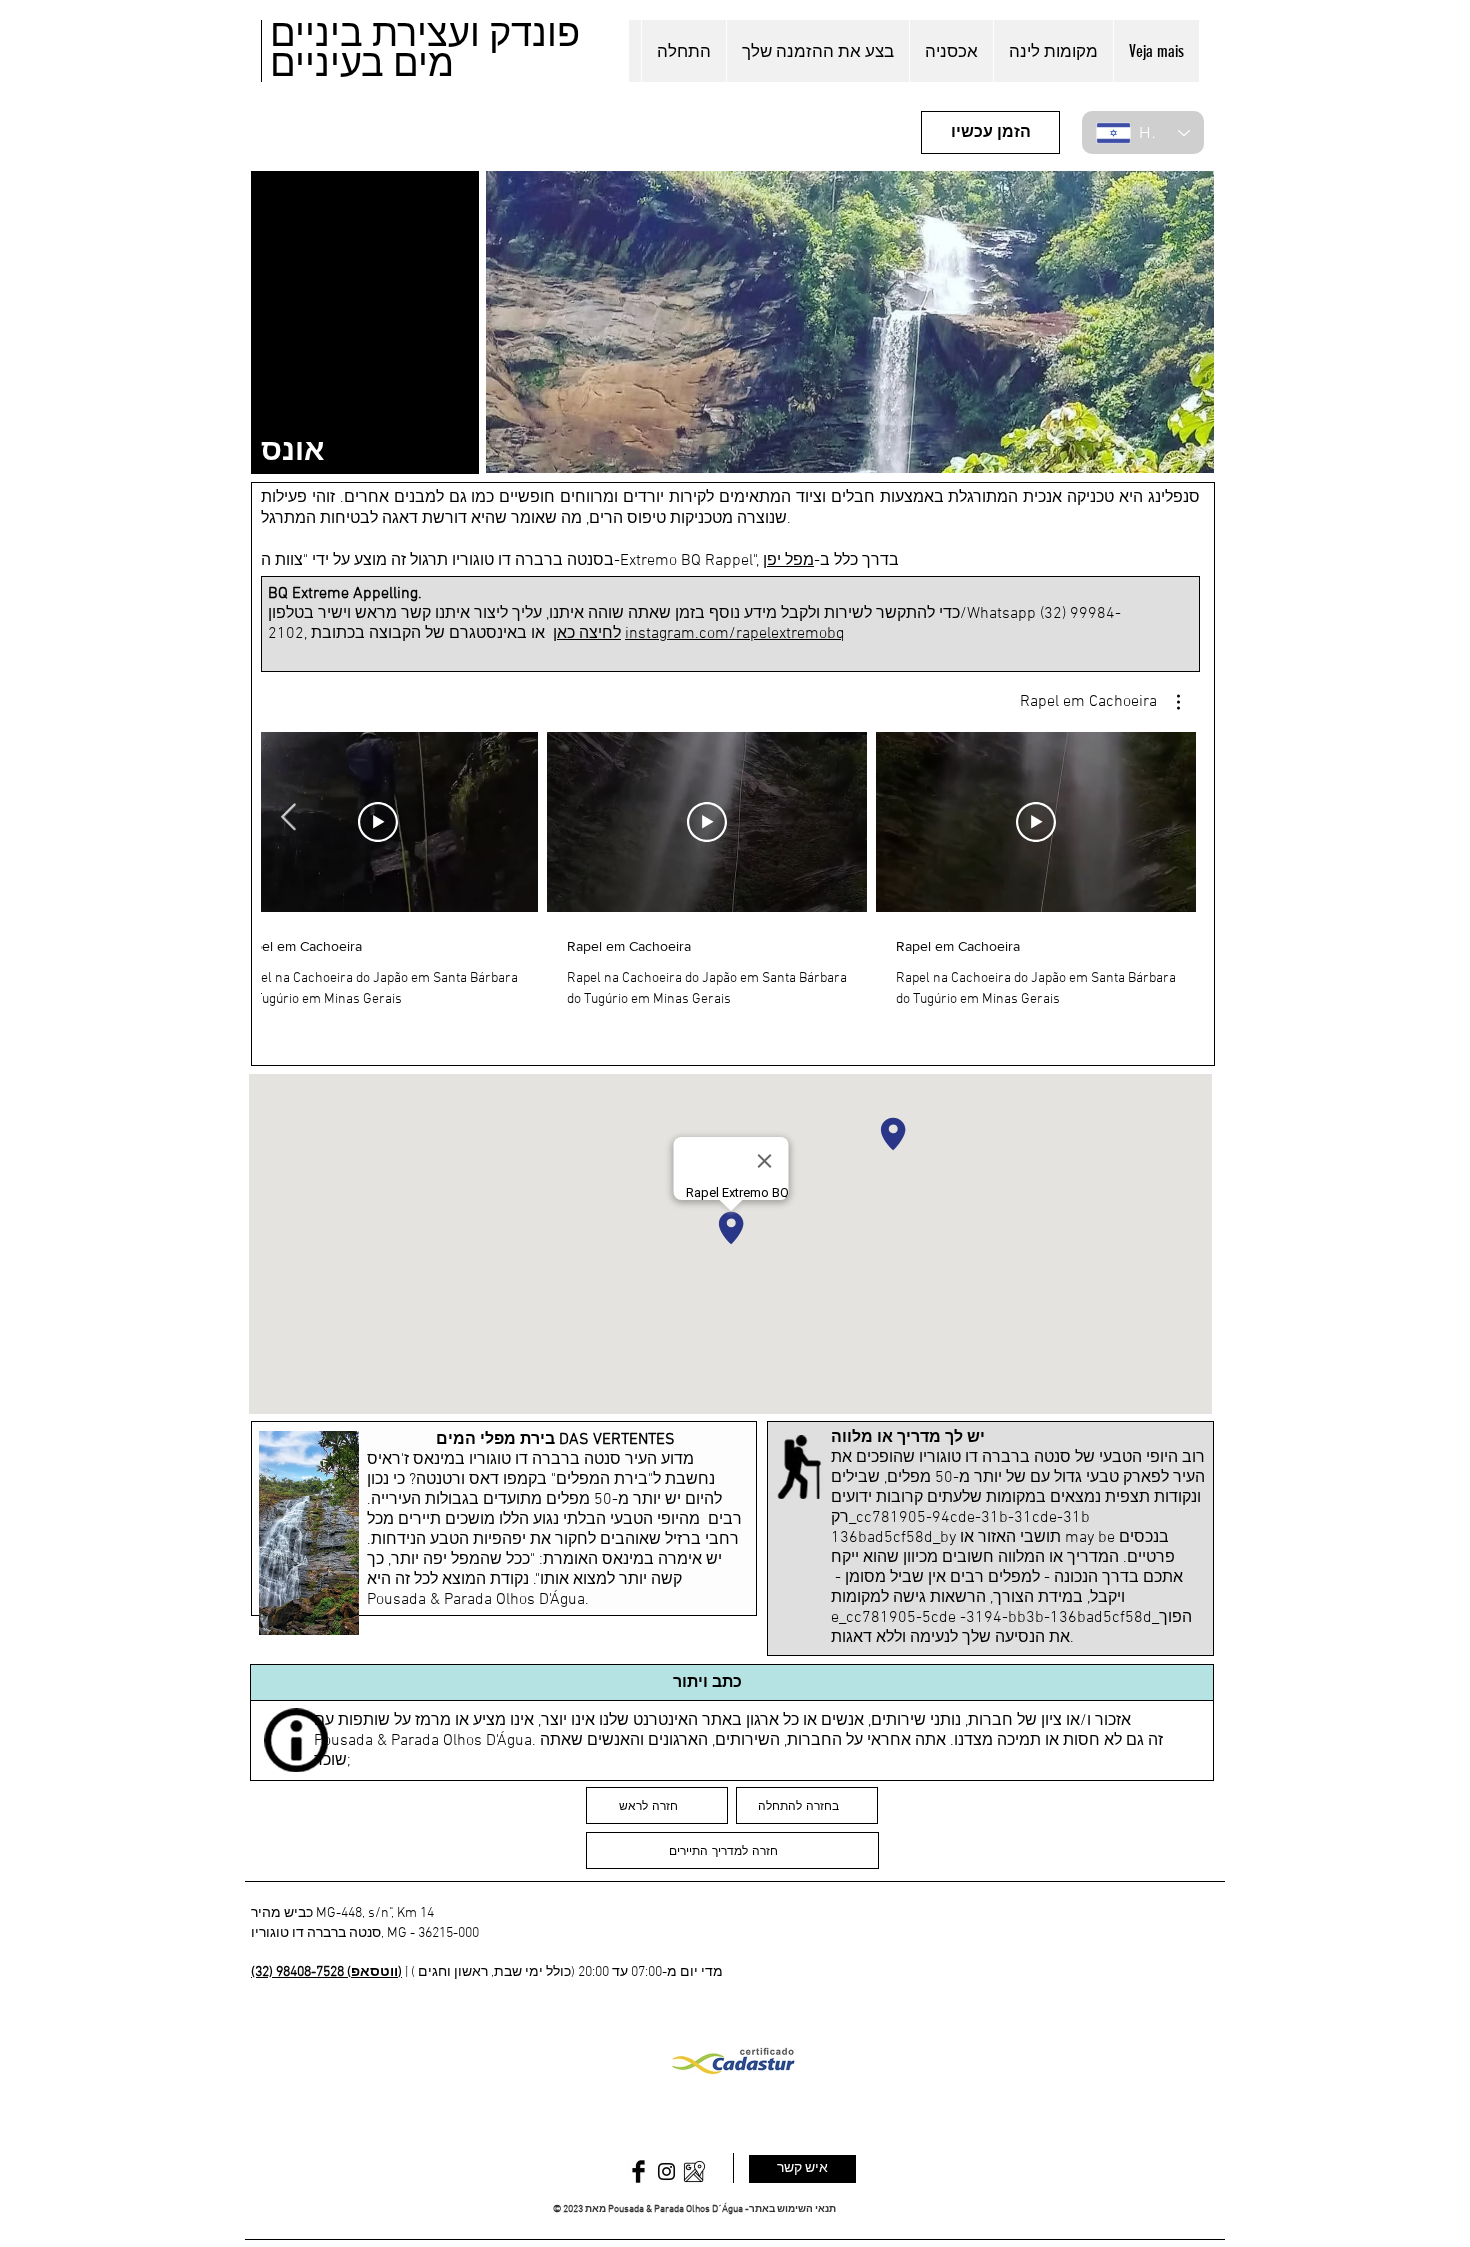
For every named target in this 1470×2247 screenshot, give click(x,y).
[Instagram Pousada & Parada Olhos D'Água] (666, 2171)
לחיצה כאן (587, 634)
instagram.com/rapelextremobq (735, 634)
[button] (1100, 702)
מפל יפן (788, 561)
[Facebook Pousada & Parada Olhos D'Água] (638, 2171)
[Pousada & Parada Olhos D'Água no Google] (694, 2171)
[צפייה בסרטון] (1036, 822)
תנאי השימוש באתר (792, 2209)
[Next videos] (288, 818)
